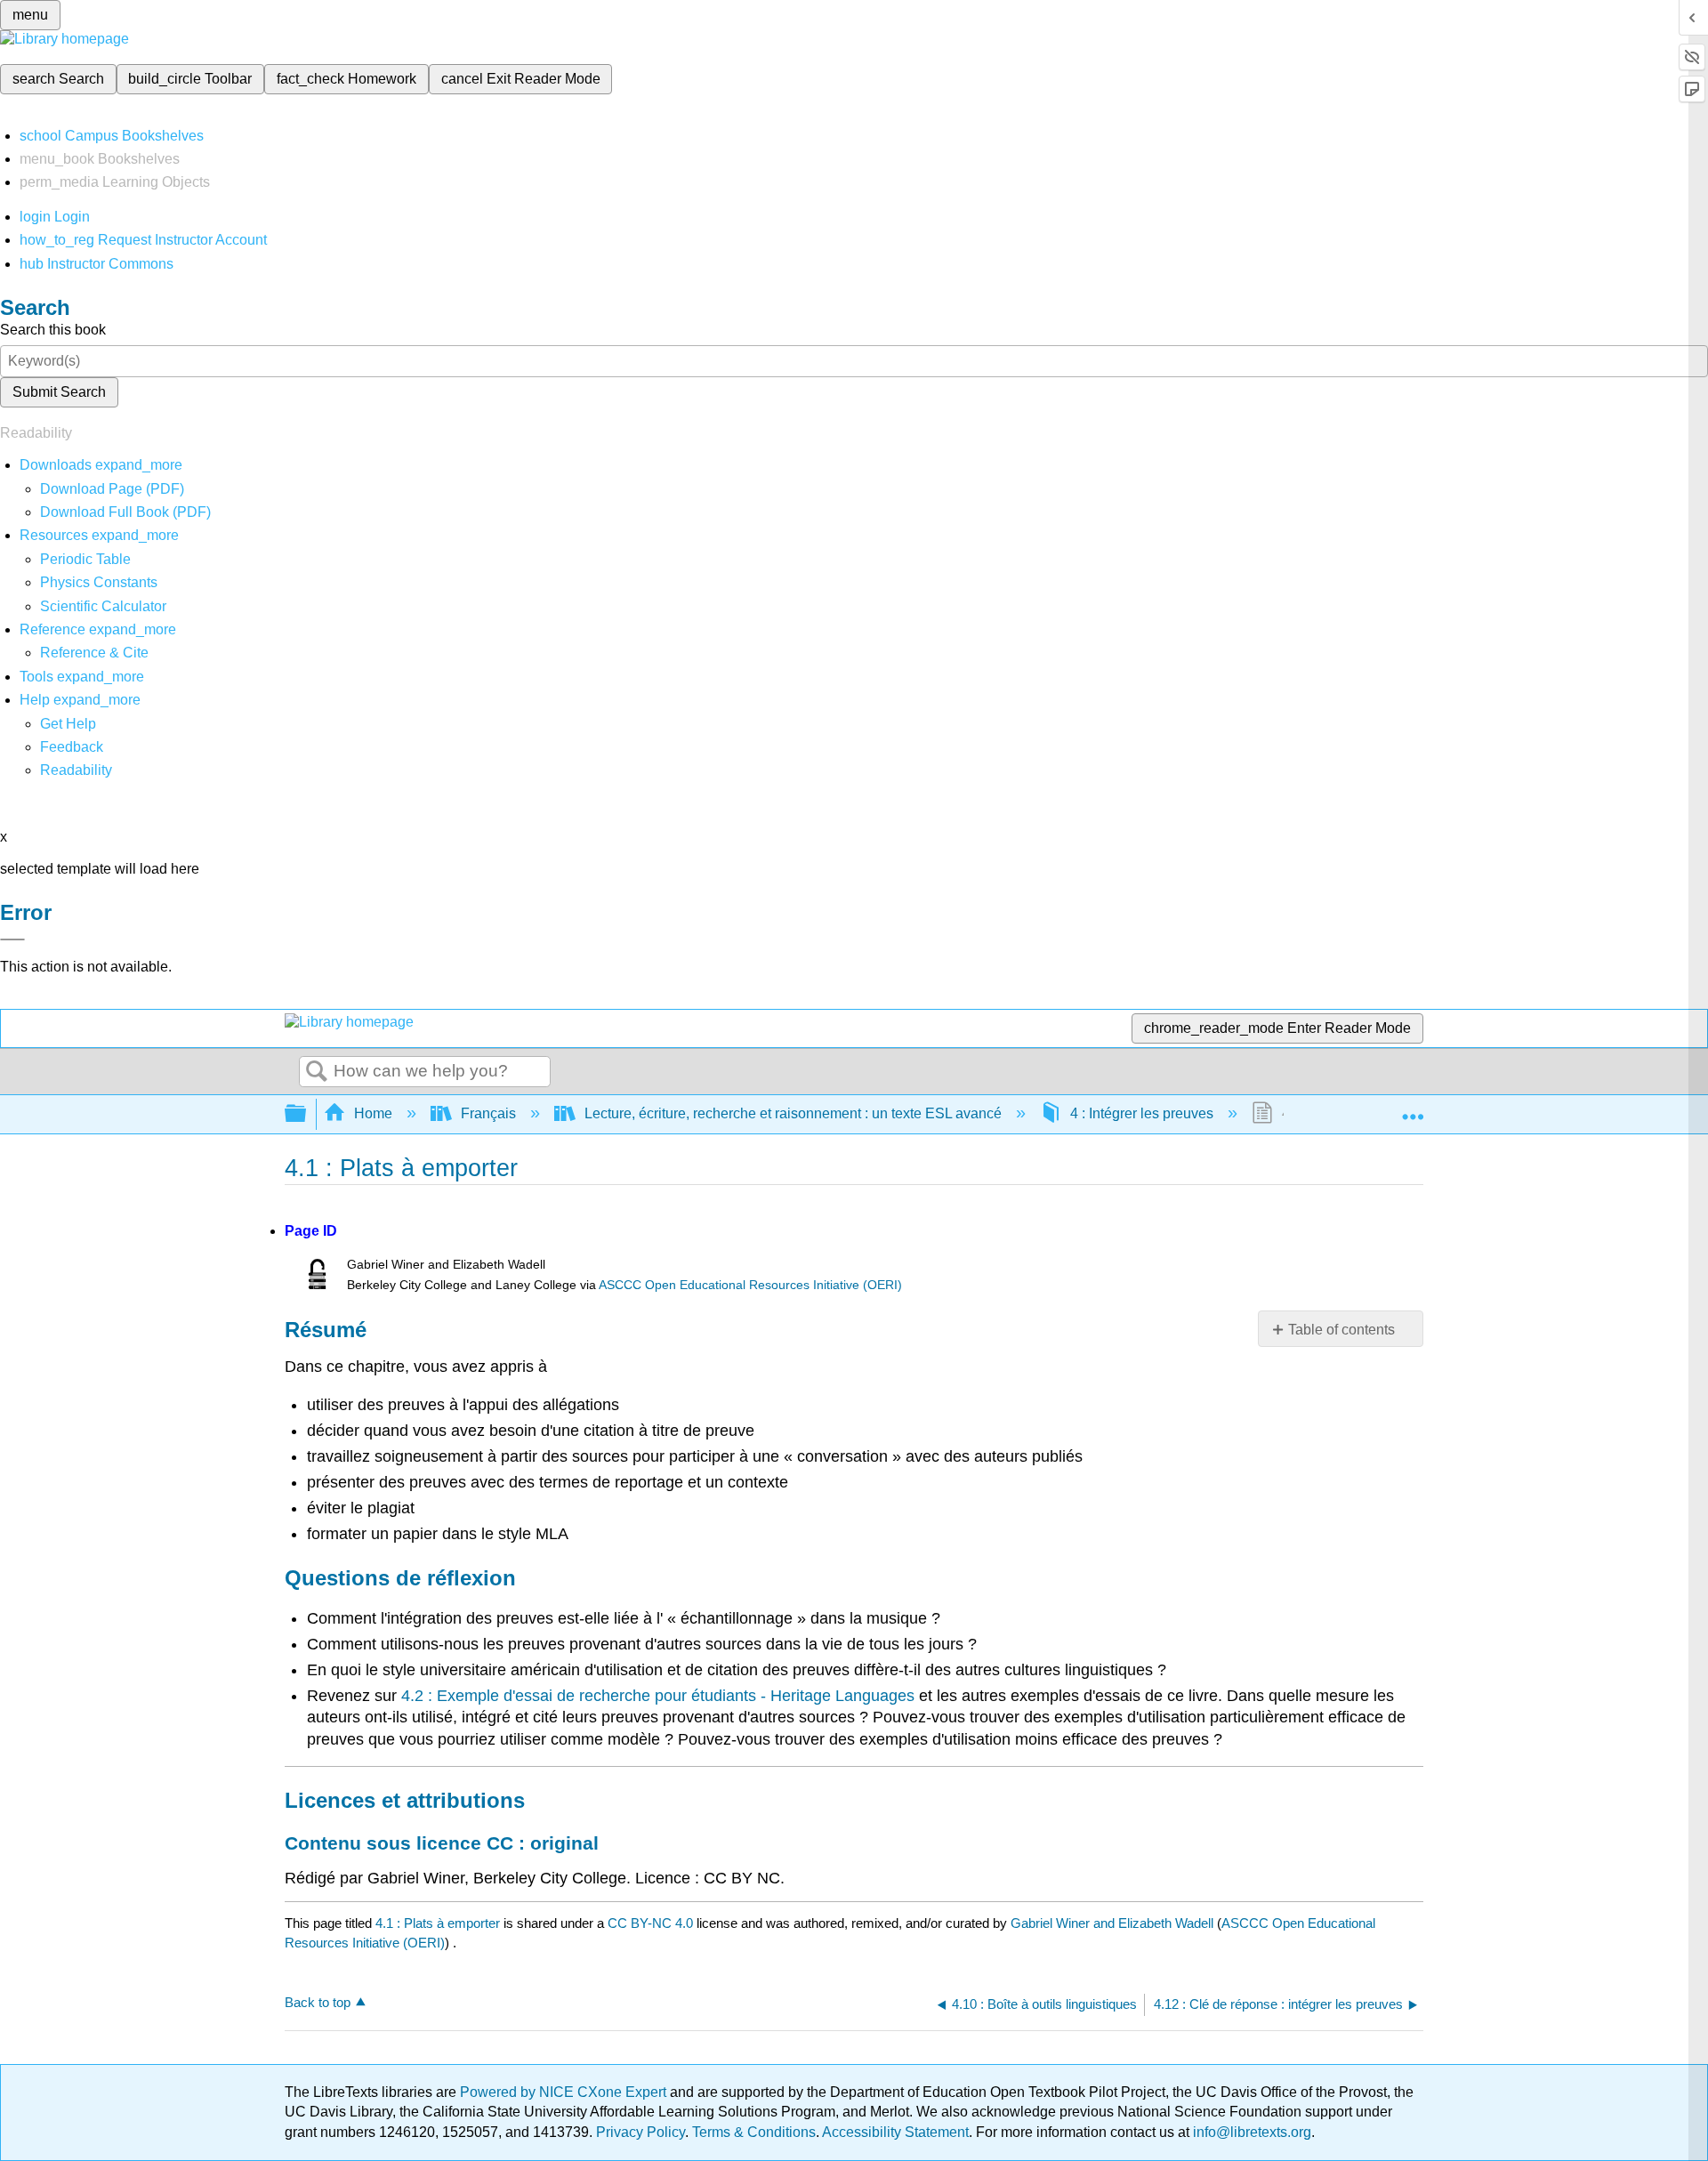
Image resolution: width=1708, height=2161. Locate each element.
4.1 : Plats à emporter (438, 1923)
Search (317, 1072)
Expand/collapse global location (1413, 1109)
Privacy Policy (640, 2132)
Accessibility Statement (895, 2132)
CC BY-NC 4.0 (650, 1923)
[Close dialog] (12, 939)
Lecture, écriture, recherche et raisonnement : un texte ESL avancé (793, 1113)
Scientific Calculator (103, 606)
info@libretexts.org (1250, 2132)
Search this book (53, 330)
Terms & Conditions (754, 2132)
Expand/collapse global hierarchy (307, 1114)
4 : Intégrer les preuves (1142, 1113)
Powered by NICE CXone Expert (565, 2092)
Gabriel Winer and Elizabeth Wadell (1112, 1923)
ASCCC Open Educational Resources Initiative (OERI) (750, 1285)
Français (488, 1113)
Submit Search (59, 392)
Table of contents (1341, 1330)
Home (373, 1113)
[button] (72, 747)
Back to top (318, 2002)
